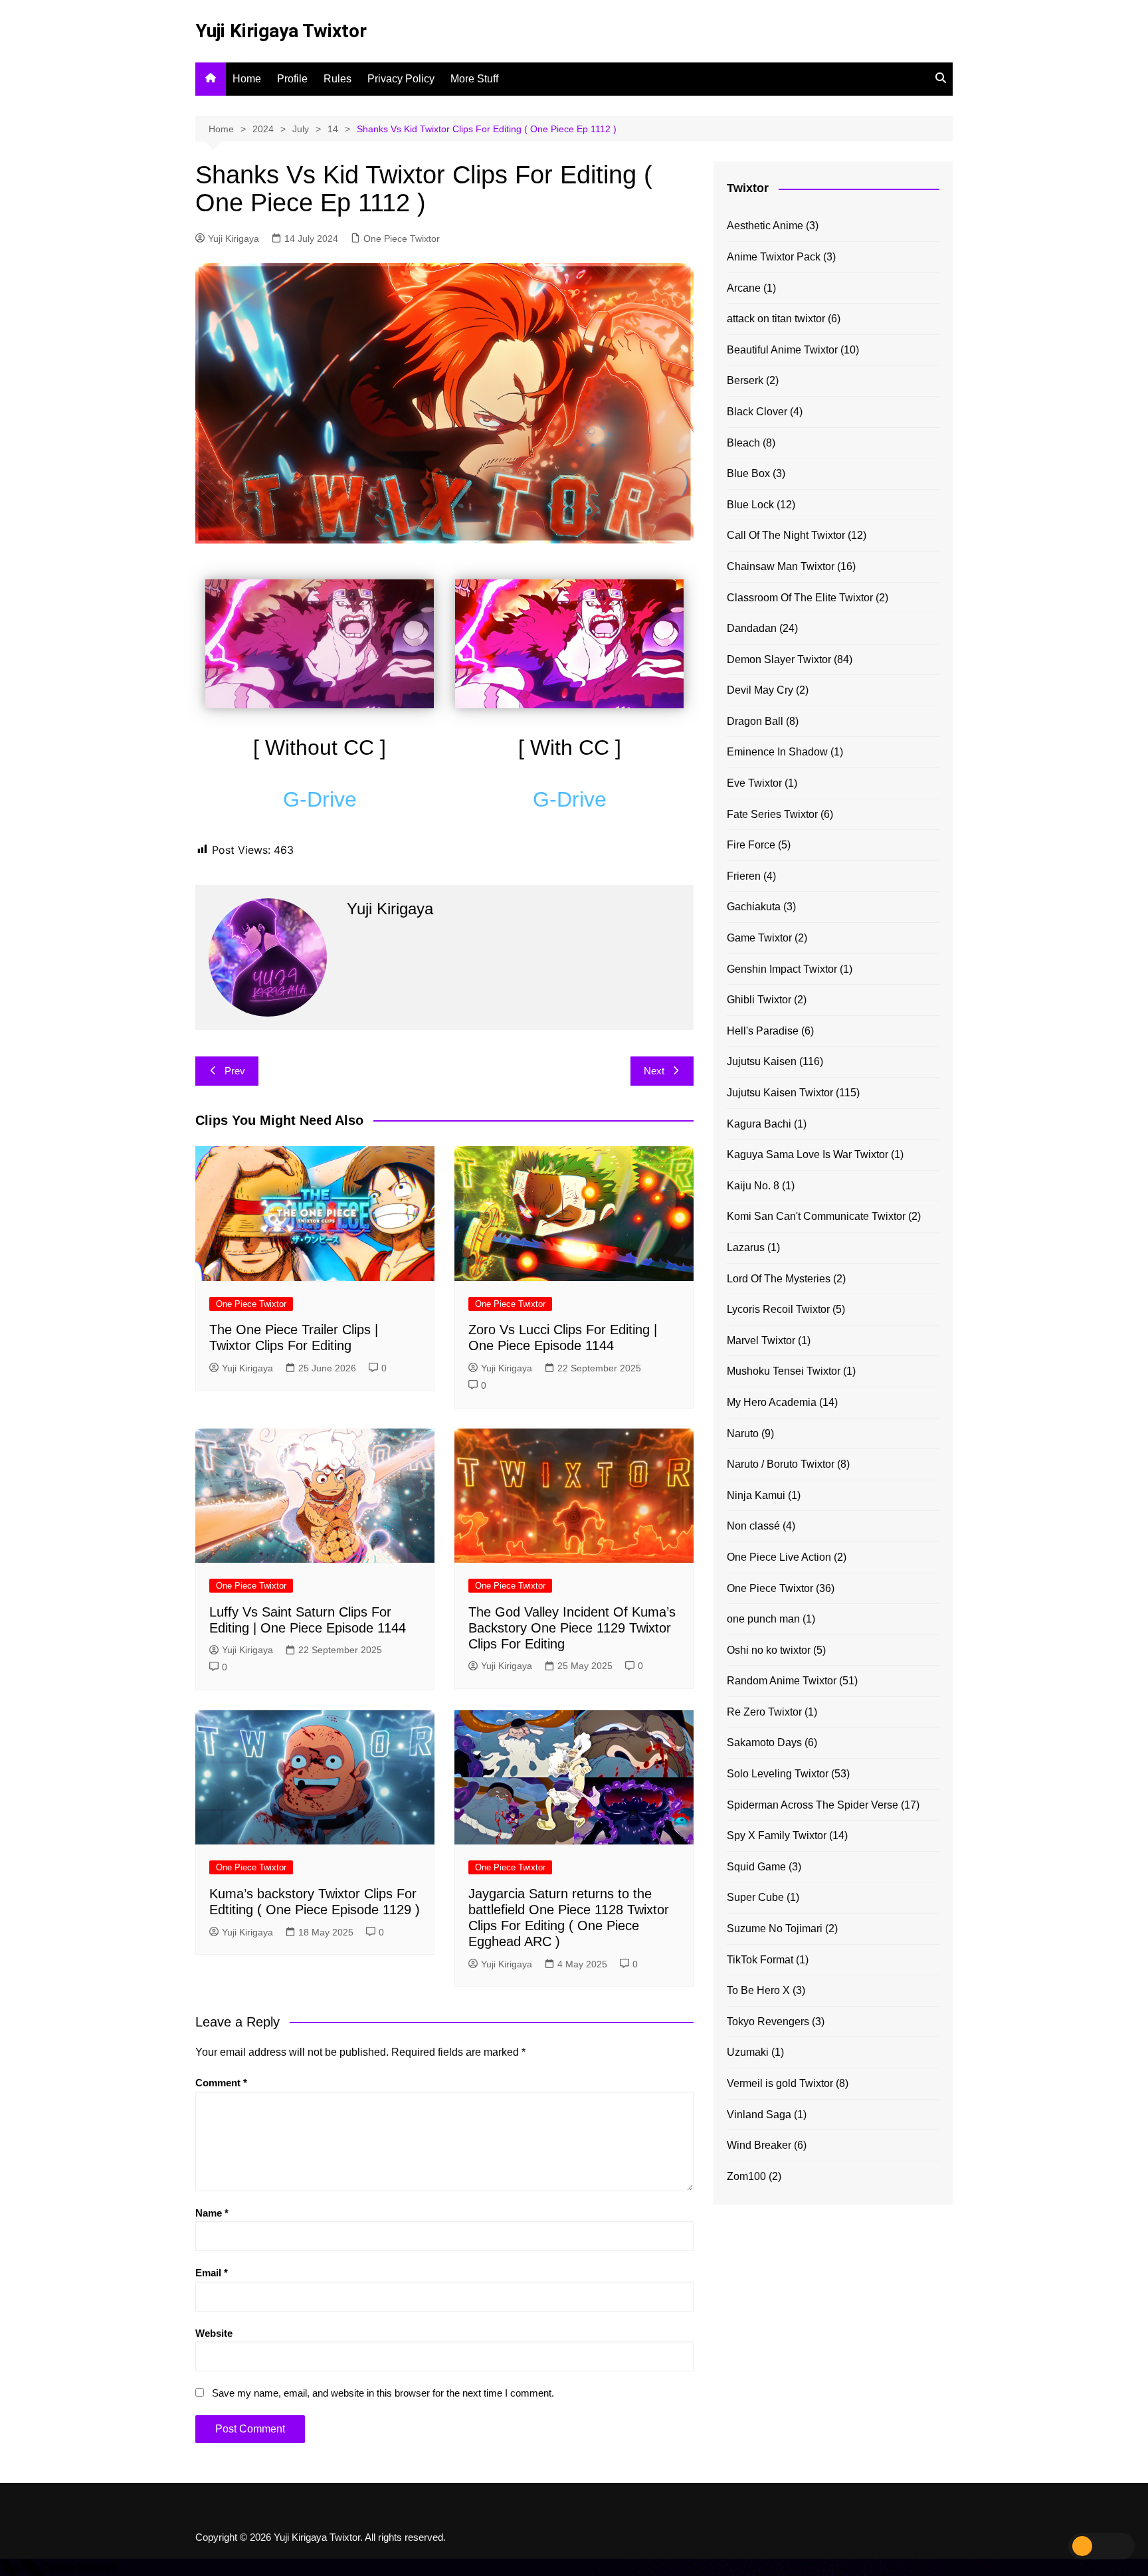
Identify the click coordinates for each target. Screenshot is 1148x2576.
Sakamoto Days (764, 1742)
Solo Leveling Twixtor (778, 1774)
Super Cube (755, 1897)
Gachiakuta (754, 907)
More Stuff (474, 79)
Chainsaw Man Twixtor (781, 566)
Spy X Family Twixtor (777, 1835)
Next (654, 1071)
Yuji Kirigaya (234, 239)
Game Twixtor (759, 938)
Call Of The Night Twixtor (786, 535)
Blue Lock (750, 505)
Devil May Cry (760, 690)
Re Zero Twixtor (764, 1712)
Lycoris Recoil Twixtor (778, 1309)
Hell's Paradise (763, 1031)
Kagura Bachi (759, 1124)
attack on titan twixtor (776, 319)
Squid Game (756, 1867)
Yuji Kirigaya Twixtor (281, 31)
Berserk (745, 380)
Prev (235, 1071)
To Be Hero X (758, 1990)
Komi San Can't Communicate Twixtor (816, 1216)
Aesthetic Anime (765, 226)
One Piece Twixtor (402, 239)
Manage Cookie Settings (58, 2567)
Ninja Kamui (756, 1495)
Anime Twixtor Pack (774, 257)
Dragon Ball (755, 721)
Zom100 (746, 2176)
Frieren (744, 876)
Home (247, 79)
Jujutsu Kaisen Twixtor (780, 1093)
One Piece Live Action (779, 1557)
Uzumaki (748, 2052)
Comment (221, 2083)
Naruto (743, 1434)
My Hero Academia (772, 1402)
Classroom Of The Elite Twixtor (800, 598)
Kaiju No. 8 (753, 1186)
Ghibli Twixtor (759, 1000)
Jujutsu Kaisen (762, 1061)
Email (212, 2273)
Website (214, 2333)
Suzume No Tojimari (775, 1929)
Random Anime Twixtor (782, 1681)
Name (212, 2213)
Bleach (743, 443)
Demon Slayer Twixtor (779, 659)
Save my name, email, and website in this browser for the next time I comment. (383, 2393)
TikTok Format (760, 1960)
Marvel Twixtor (761, 1340)
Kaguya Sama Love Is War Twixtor (808, 1154)
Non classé (753, 1526)
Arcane (744, 288)
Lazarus (746, 1247)
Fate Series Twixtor (772, 814)
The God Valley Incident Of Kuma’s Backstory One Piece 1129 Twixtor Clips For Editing (572, 1628)
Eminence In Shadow (777, 752)
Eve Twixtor (754, 783)
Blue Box (748, 473)
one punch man (763, 1619)
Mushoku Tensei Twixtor (784, 1371)
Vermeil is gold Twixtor (780, 2083)
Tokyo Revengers (768, 2022)
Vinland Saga (759, 2115)
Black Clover (757, 412)
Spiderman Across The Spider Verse (813, 1805)
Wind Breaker (759, 2145)
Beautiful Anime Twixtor (782, 350)
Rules (337, 79)
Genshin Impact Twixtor (782, 969)
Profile (292, 79)
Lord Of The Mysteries (779, 1279)
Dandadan (752, 628)
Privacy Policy (401, 79)
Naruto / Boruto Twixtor (781, 1464)
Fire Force (751, 845)
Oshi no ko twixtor (769, 1650)
